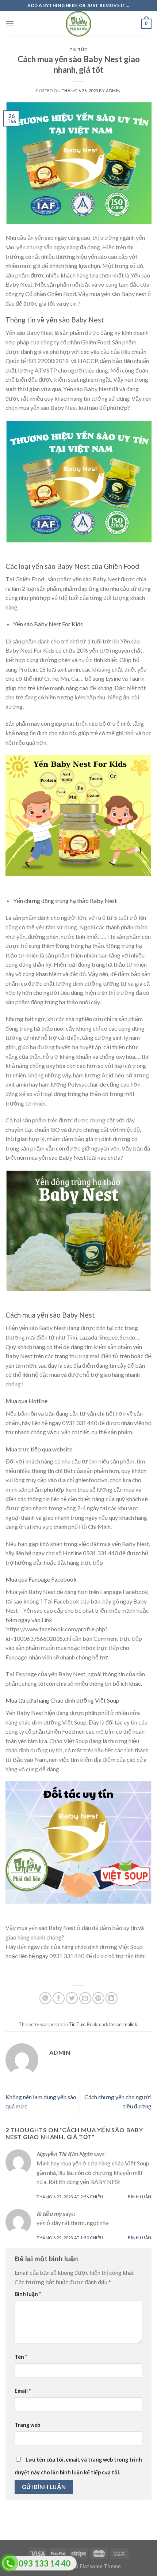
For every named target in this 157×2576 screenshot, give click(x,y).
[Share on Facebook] (59, 1998)
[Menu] (10, 24)
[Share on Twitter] (72, 1998)
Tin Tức (78, 50)
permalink (127, 2024)
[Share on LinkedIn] (112, 1998)
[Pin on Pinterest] (98, 1998)
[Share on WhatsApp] (45, 1998)
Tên (21, 2357)
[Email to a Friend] (85, 1998)
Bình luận (140, 2197)
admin (113, 90)
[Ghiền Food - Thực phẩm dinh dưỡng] (78, 24)
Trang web (27, 2425)
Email (23, 2391)
